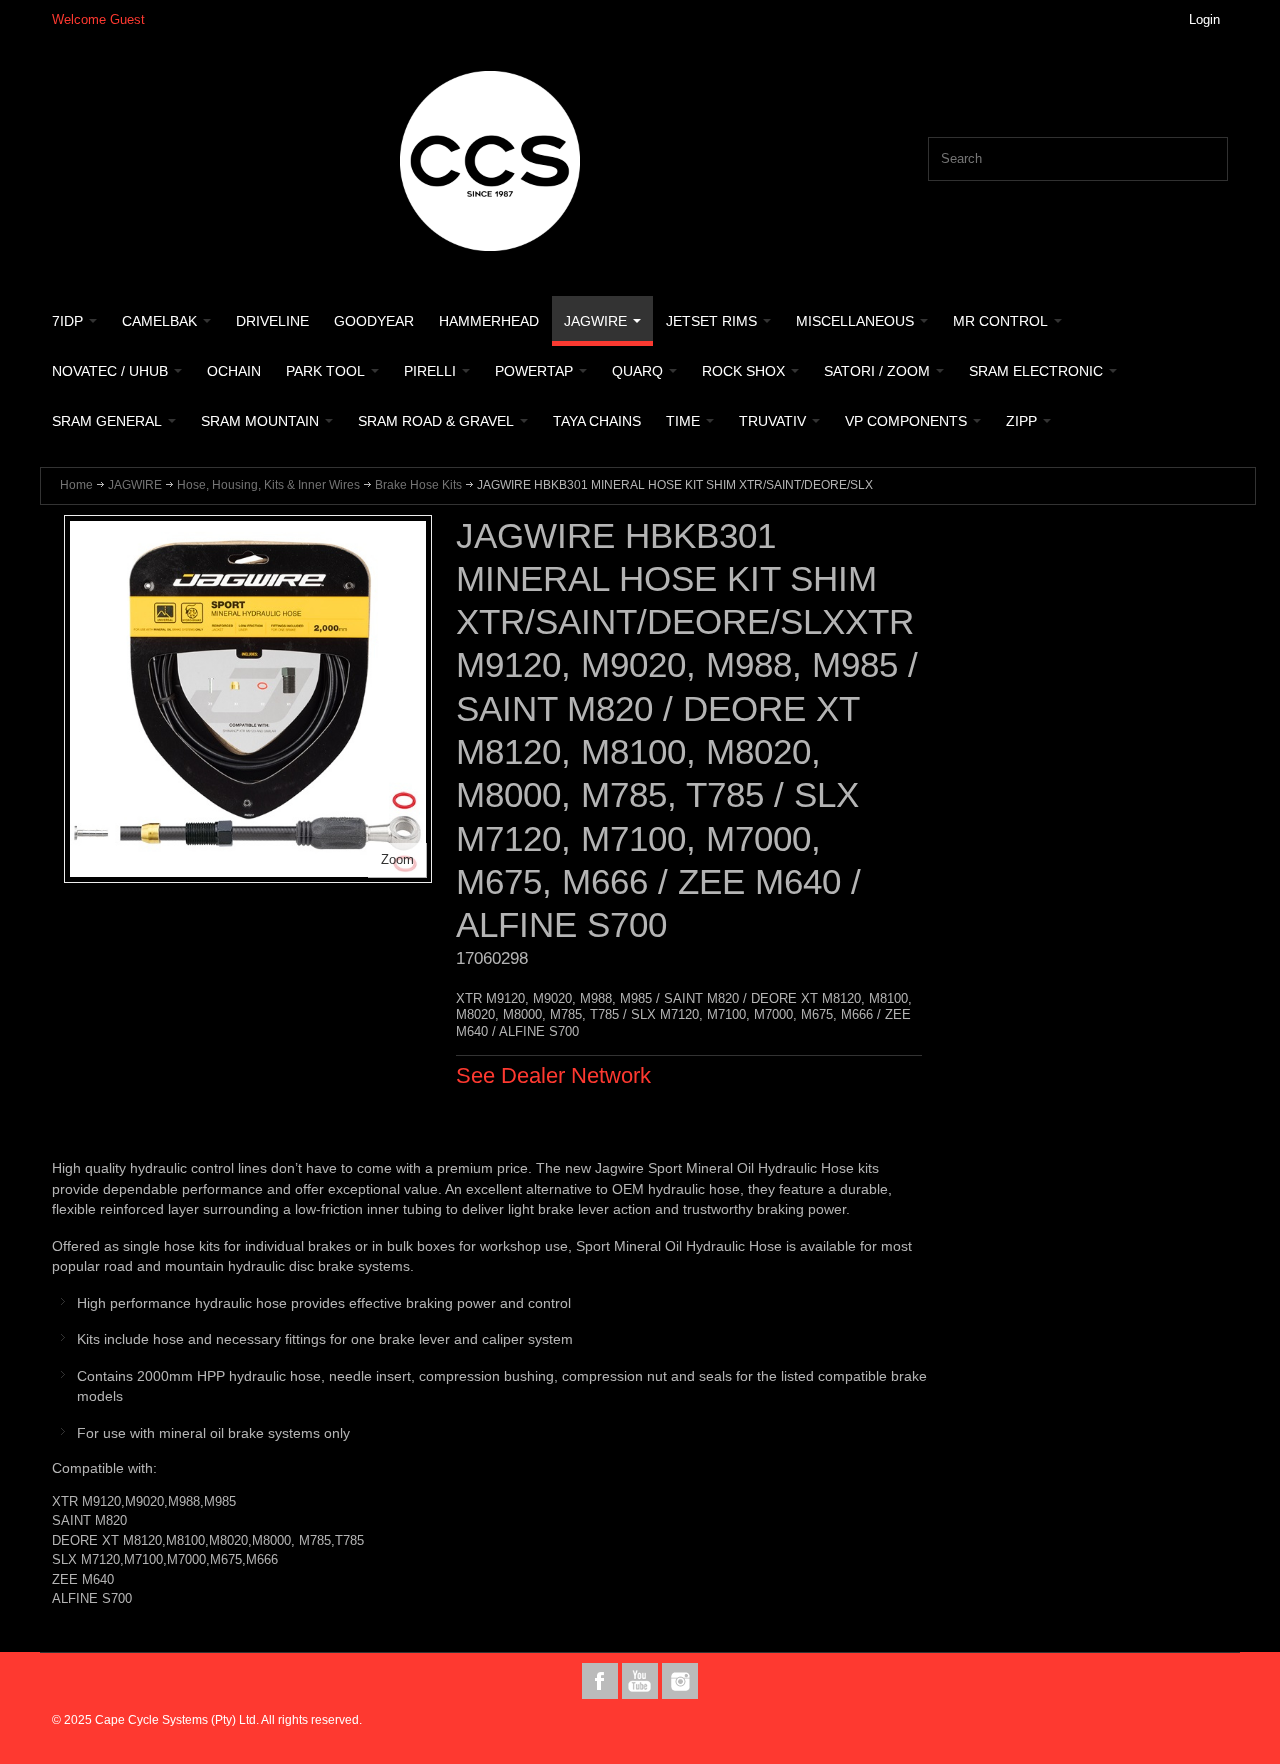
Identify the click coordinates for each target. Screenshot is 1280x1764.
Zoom (397, 859)
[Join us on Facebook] (602, 1681)
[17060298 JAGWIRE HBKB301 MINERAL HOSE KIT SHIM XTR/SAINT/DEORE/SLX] (248, 530)
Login (1204, 19)
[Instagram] (680, 1681)
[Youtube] (642, 1681)
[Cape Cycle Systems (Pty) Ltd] (490, 161)
